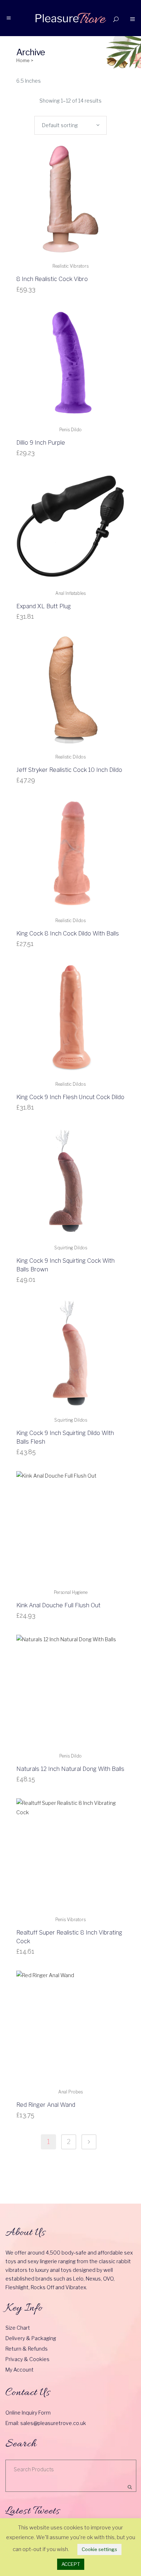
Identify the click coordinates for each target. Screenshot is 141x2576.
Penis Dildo (70, 430)
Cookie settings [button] (99, 2549)
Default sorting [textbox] (60, 125)
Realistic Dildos (70, 757)
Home (23, 60)
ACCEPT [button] (71, 2564)
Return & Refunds (27, 2349)
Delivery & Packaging (31, 2338)
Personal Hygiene (71, 1592)
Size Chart (18, 2328)
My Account (20, 2370)
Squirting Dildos (71, 1248)
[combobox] (70, 125)
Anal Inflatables (70, 593)
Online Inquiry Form (28, 2413)
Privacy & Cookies (27, 2359)
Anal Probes (70, 2092)
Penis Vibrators (70, 1920)
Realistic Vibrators (70, 266)
